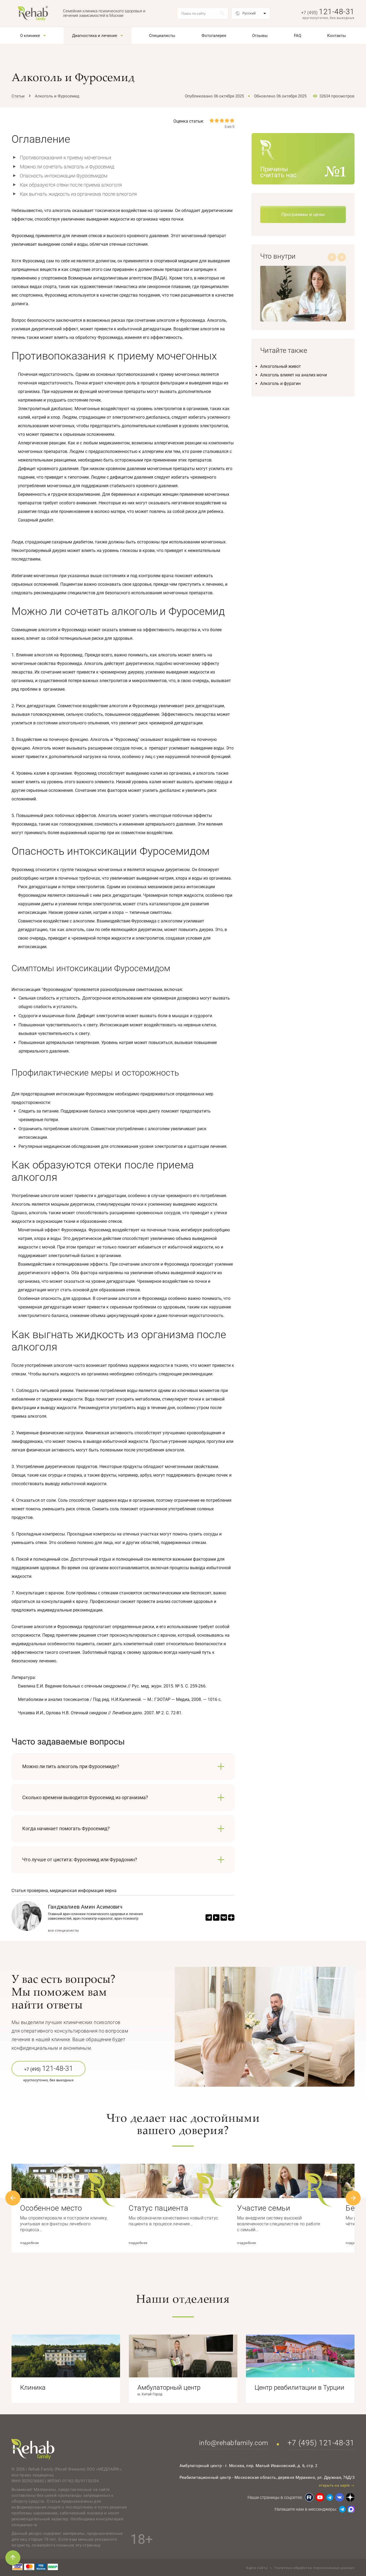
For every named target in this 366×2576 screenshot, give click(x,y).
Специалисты (162, 36)
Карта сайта (257, 2568)
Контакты (337, 36)
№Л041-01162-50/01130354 (73, 2481)
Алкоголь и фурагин (280, 383)
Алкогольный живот (281, 366)
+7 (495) (328, 13)
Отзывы (260, 36)
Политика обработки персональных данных (314, 2568)
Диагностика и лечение (95, 36)
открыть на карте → (337, 2485)
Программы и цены (303, 214)
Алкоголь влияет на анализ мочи (294, 375)
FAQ (298, 36)
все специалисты (64, 1931)
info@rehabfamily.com (234, 2443)
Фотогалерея (214, 36)
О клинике (30, 36)
